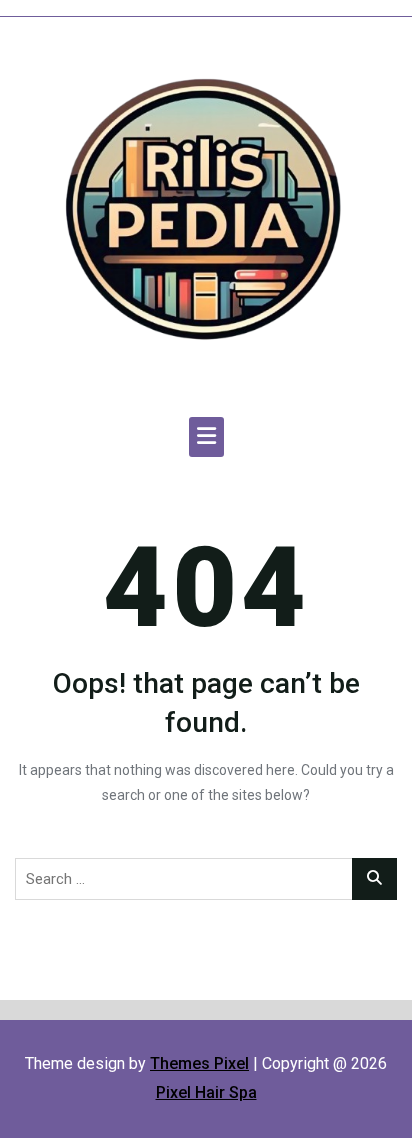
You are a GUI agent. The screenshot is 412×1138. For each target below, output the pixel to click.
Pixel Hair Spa (206, 1092)
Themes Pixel (199, 1063)
